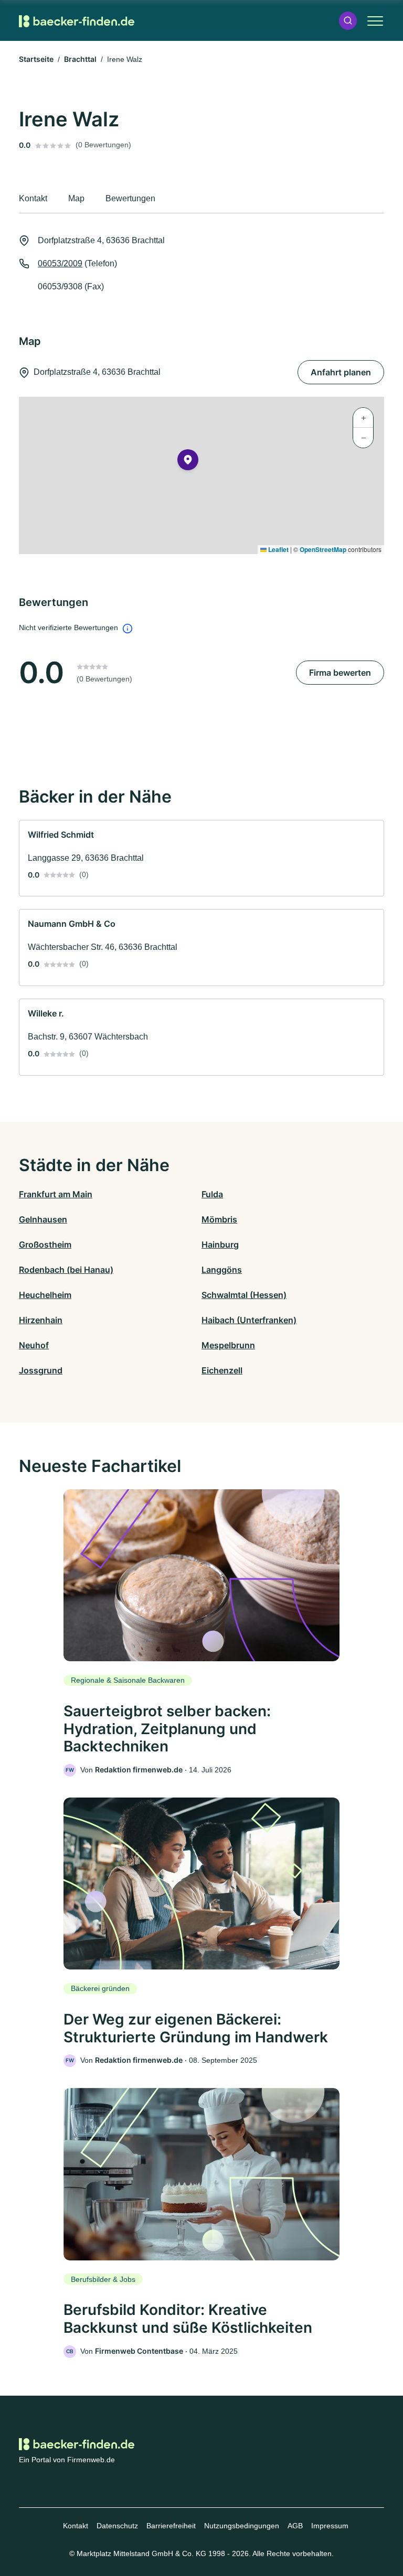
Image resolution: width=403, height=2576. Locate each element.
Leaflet (278, 549)
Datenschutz (117, 2526)
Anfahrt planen (341, 372)
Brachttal (80, 59)
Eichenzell (222, 1370)
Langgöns (222, 1270)
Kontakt (76, 2526)
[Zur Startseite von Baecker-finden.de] (77, 21)
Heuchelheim (45, 1295)
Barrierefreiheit (171, 2526)
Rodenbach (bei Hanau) (66, 1270)
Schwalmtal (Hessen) (244, 1295)
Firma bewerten (340, 673)
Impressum (330, 2526)
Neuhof (34, 1345)
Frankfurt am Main (56, 1194)
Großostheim (45, 1244)
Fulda (212, 1194)
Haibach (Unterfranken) (249, 1320)
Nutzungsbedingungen (242, 2526)
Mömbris (219, 1219)
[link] (201, 858)
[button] (348, 21)
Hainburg (220, 1244)
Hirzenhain (41, 1320)
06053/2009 (60, 263)
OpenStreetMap (323, 549)
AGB (295, 2526)
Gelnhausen (43, 1219)
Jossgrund (41, 1370)
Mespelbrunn (228, 1345)
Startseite (36, 59)
